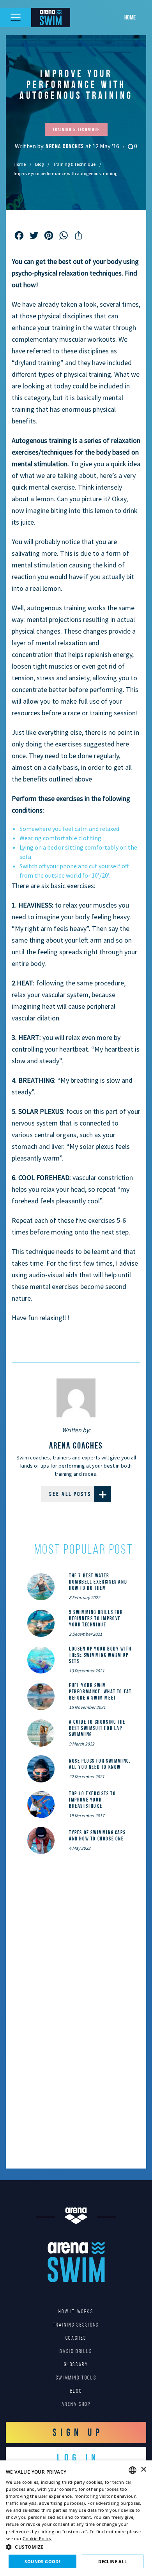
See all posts (70, 1494)
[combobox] (133, 2470)
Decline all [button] (112, 2561)
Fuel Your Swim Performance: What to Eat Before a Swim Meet (100, 1691)
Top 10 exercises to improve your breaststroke (92, 1800)
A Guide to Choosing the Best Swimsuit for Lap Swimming (97, 1728)
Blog (39, 164)
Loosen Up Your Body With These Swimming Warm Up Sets (100, 1655)
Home (130, 17)
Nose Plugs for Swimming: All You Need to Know (100, 1764)
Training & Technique (74, 164)
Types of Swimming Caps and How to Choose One (97, 1835)
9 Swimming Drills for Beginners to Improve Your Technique (96, 1618)
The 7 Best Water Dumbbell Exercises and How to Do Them (98, 1582)
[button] (76, 2547)
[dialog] (76, 2518)
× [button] (143, 2470)
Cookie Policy (37, 2538)
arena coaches (65, 146)
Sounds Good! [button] (42, 2561)
